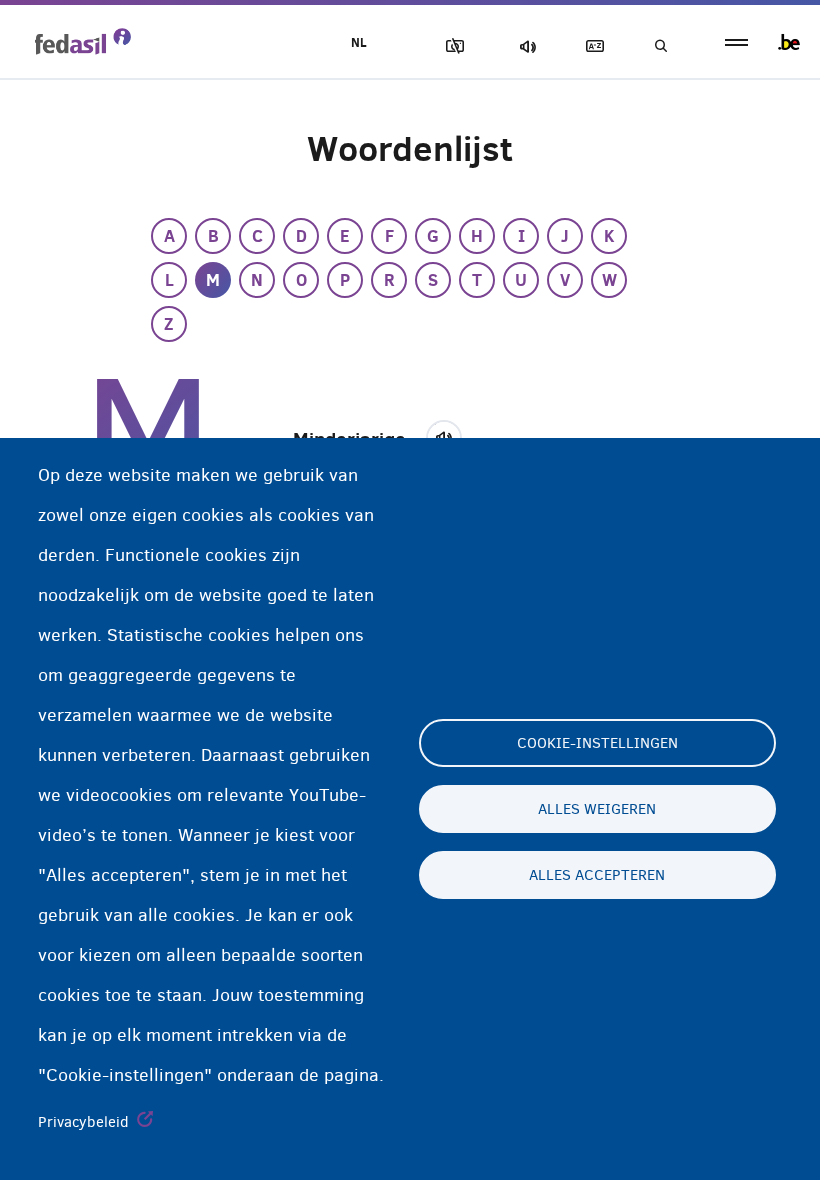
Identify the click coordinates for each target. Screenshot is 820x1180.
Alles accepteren (597, 875)
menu (736, 42)
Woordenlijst (591, 46)
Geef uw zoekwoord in (660, 46)
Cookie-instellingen (597, 743)
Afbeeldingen (451, 46)
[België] (789, 42)
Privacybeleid (83, 1122)
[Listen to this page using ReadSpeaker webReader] (450, 435)
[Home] (83, 41)
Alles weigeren (597, 809)
